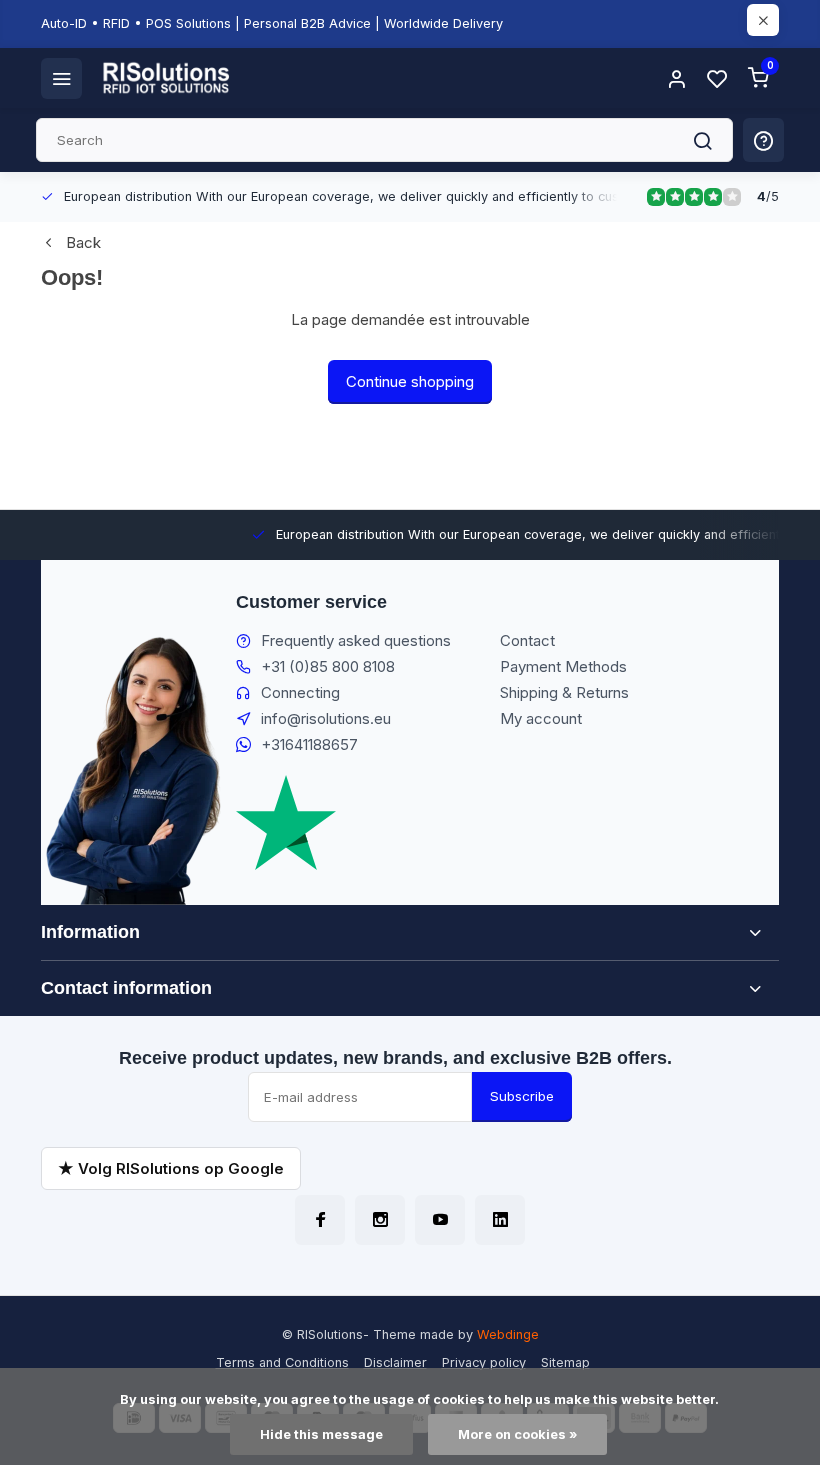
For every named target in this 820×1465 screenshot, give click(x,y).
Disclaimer (395, 1362)
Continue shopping (410, 381)
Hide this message (321, 1434)
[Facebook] (320, 1220)
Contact (527, 640)
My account (541, 718)
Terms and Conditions (282, 1362)
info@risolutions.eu (326, 718)
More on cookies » (517, 1434)
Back (83, 242)
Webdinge (508, 1334)
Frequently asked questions (356, 640)
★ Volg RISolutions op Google (171, 1168)
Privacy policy (484, 1362)
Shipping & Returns (564, 692)
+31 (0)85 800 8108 (328, 666)
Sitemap (565, 1362)
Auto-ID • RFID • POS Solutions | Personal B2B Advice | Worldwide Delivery (272, 23)
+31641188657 (309, 744)
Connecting (300, 692)
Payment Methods (563, 666)
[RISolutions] (167, 78)
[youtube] (440, 1220)
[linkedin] (500, 1220)
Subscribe (522, 1096)
